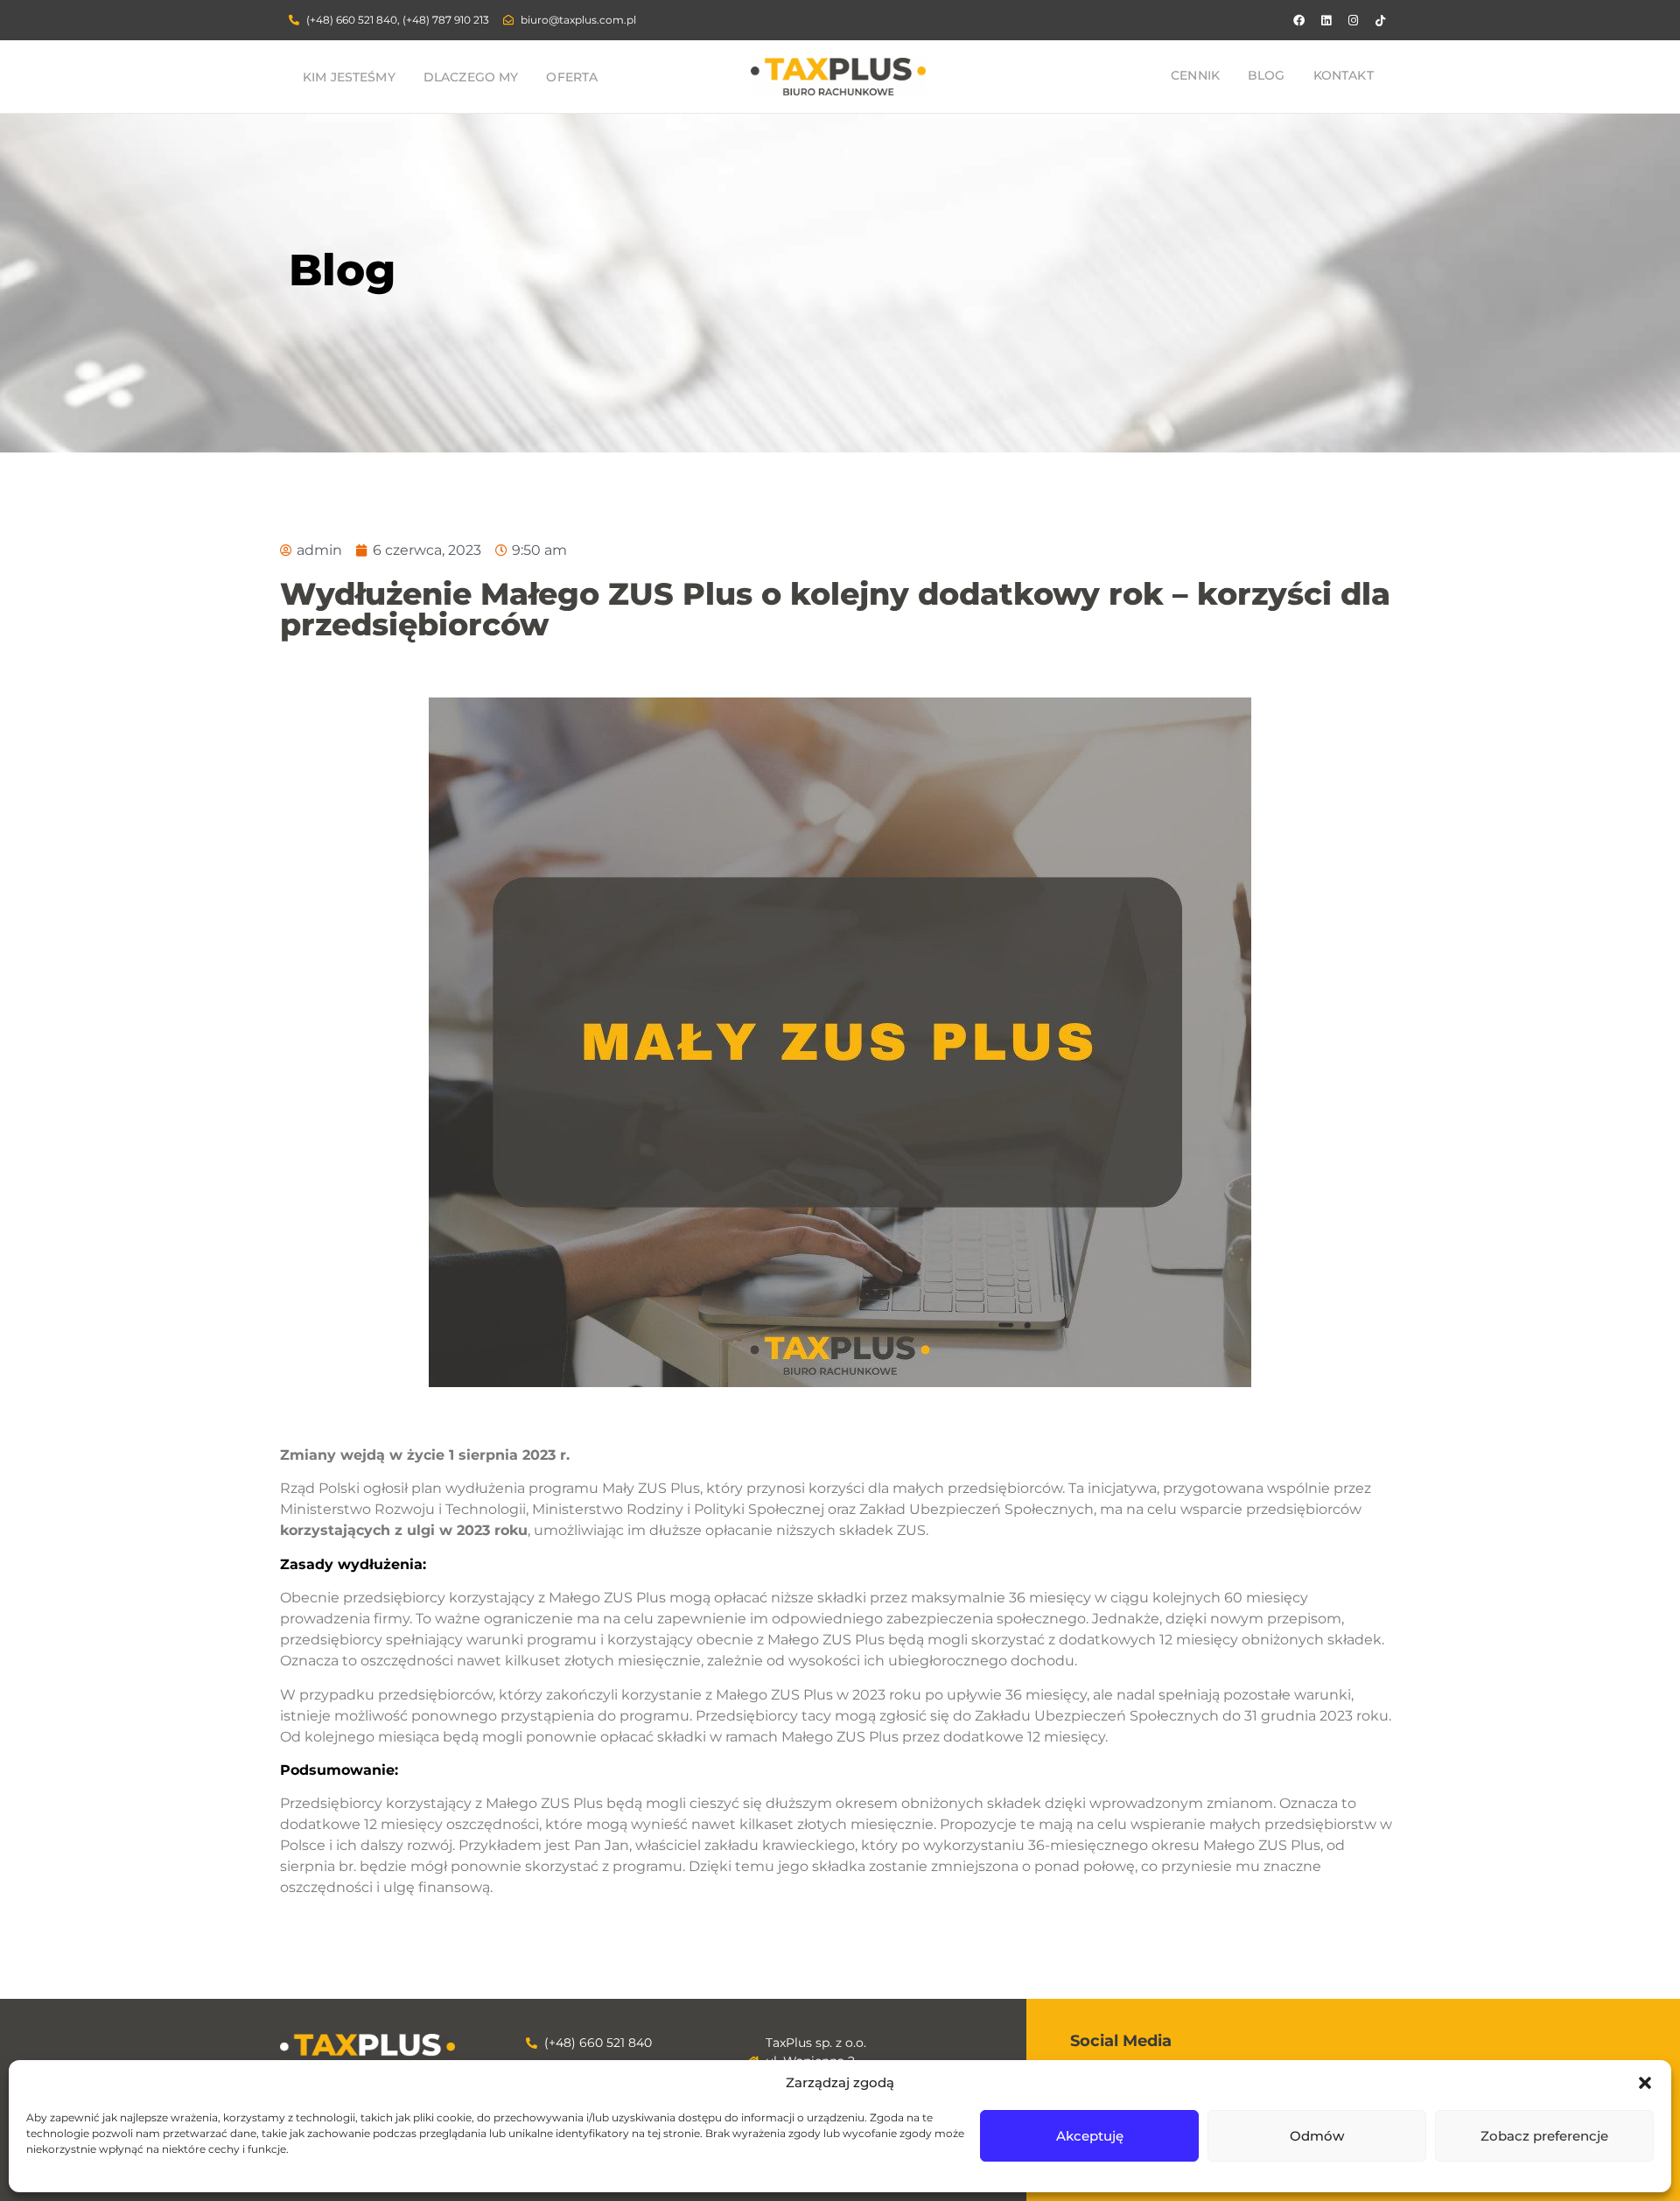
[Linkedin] (1326, 20)
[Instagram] (1353, 20)
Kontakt (1344, 75)
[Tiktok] (1380, 20)
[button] (1645, 2083)
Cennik (1195, 75)
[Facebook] (1298, 20)
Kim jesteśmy (349, 77)
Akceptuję (1090, 2136)
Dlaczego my (471, 77)
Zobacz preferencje (1544, 2136)
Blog (1267, 75)
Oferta (572, 77)
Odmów (1317, 2136)
